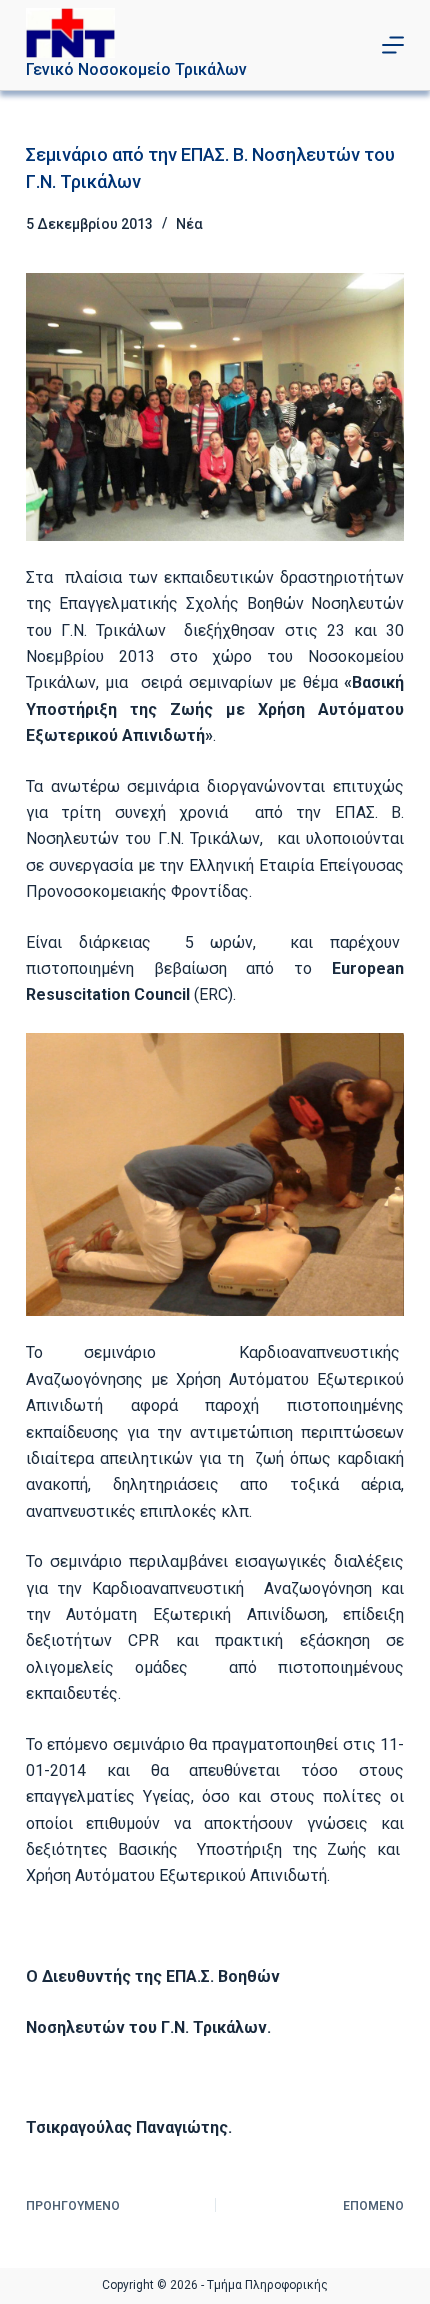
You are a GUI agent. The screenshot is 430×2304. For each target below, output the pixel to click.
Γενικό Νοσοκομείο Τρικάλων (136, 69)
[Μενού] (393, 45)
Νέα (189, 224)
